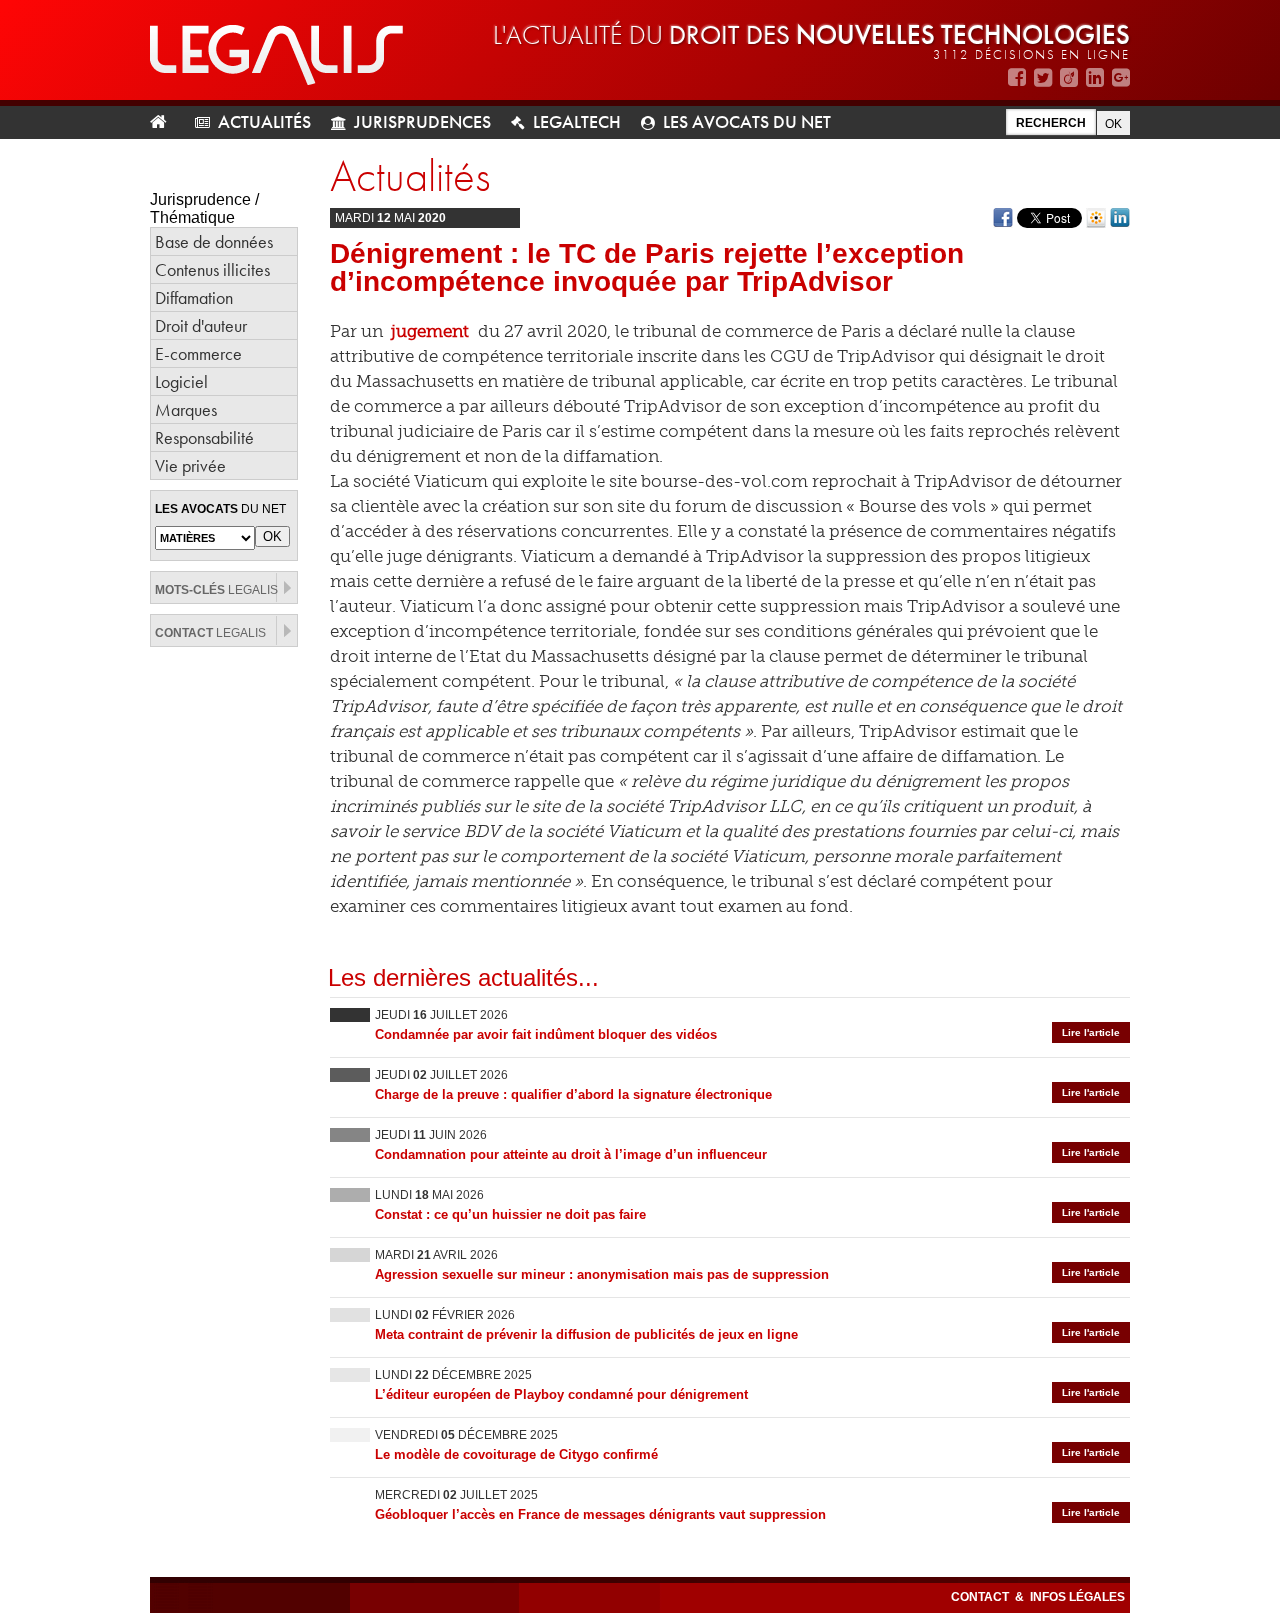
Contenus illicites (212, 269)
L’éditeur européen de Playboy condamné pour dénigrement (561, 1394)
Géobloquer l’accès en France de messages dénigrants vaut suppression (600, 1514)
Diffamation (194, 297)
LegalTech (577, 121)
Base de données (214, 241)
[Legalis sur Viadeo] (1069, 77)
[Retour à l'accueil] (166, 122)
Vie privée (190, 465)
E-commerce (198, 353)
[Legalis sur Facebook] (1017, 77)
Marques (186, 409)
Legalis (216, 590)
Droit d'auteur (201, 325)
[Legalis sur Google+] (1121, 77)
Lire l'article (1091, 1032)
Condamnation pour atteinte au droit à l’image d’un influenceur (571, 1154)
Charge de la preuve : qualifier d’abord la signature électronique (573, 1094)
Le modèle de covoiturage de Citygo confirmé (516, 1454)
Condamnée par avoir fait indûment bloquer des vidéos (546, 1034)
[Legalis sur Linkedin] (1095, 77)
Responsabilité (204, 437)
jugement (430, 331)
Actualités (264, 121)
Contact (981, 1597)
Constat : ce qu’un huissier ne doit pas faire (510, 1214)
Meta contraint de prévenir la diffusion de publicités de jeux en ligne (586, 1334)
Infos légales (1077, 1597)
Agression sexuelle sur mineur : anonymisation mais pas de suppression (602, 1274)
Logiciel (181, 381)
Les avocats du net (747, 121)
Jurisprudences (422, 121)
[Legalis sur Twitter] (1043, 77)
